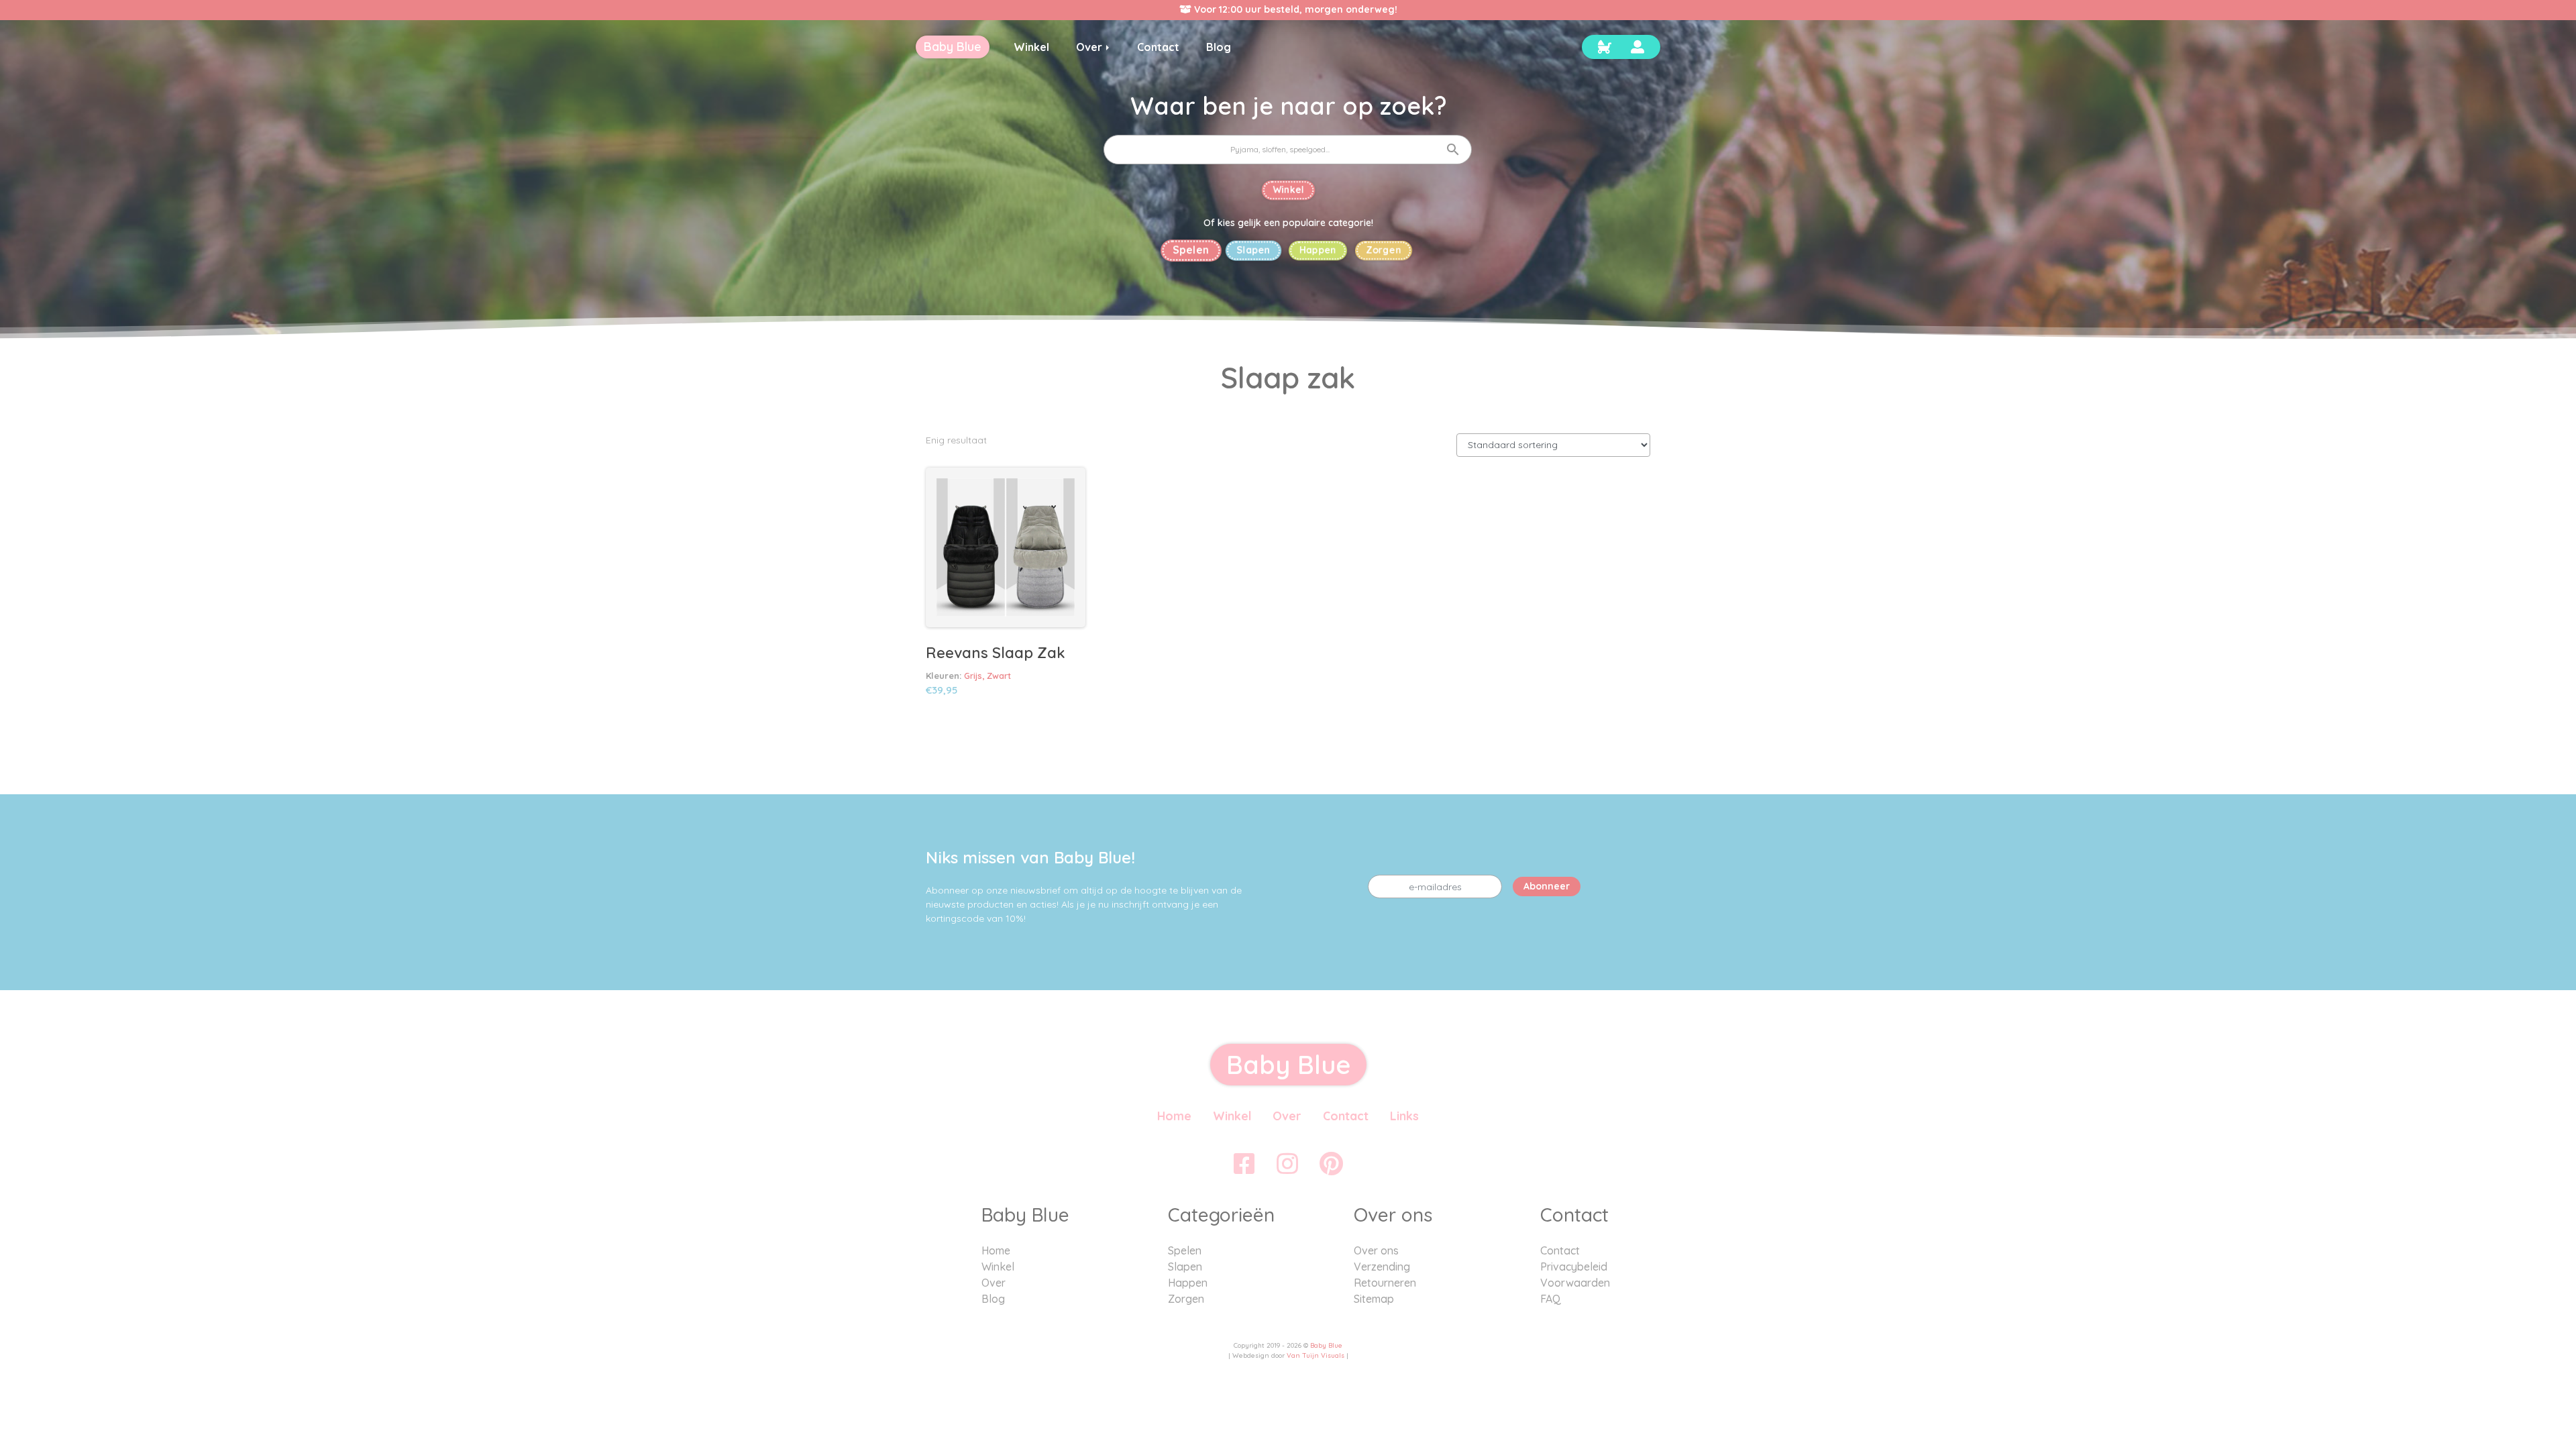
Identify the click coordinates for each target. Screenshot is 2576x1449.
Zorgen (1384, 250)
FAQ (1551, 1299)
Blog (993, 1299)
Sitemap (1374, 1299)
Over (1287, 1116)
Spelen (1191, 250)
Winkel (1288, 190)
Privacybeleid (1574, 1267)
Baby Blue (1326, 1345)
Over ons (1376, 1250)
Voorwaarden (1575, 1283)
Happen (1318, 250)
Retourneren (1385, 1283)
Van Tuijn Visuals (1316, 1355)
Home (1174, 1116)
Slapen (1253, 250)
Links (1404, 1116)
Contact (1346, 1116)
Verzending (1382, 1267)
